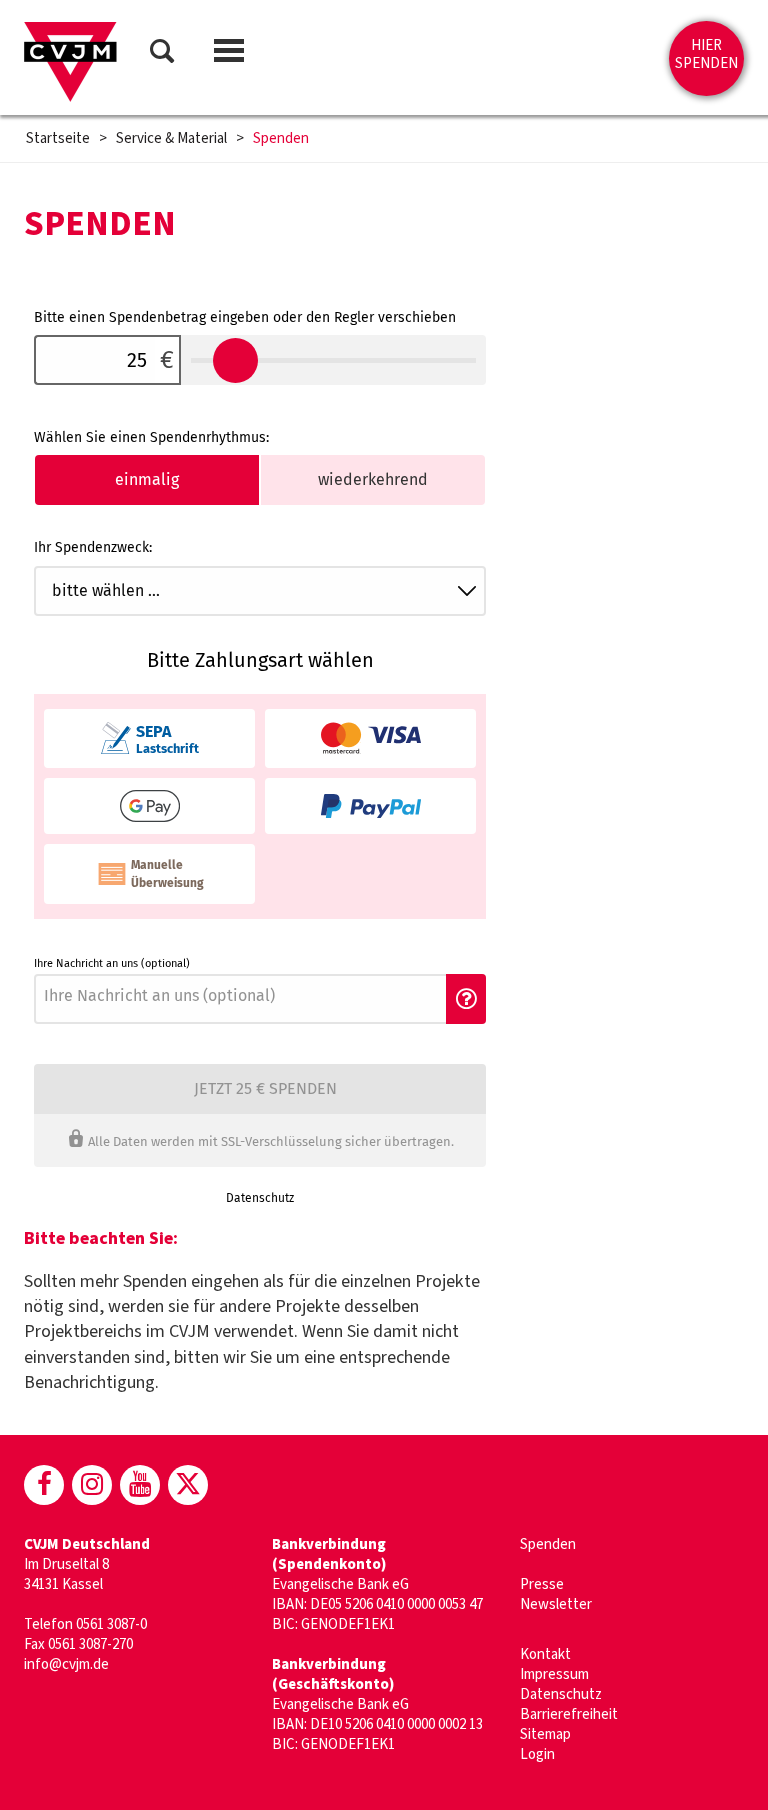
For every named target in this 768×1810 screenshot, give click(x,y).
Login (537, 1754)
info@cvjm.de (66, 1664)
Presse (542, 1584)
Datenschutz (561, 1694)
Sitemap (545, 1734)
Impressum (554, 1674)
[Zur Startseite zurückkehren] (70, 62)
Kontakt (545, 1654)
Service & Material (171, 139)
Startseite (58, 139)
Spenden (281, 139)
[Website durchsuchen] (162, 54)
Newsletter (556, 1604)
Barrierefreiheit (569, 1714)
